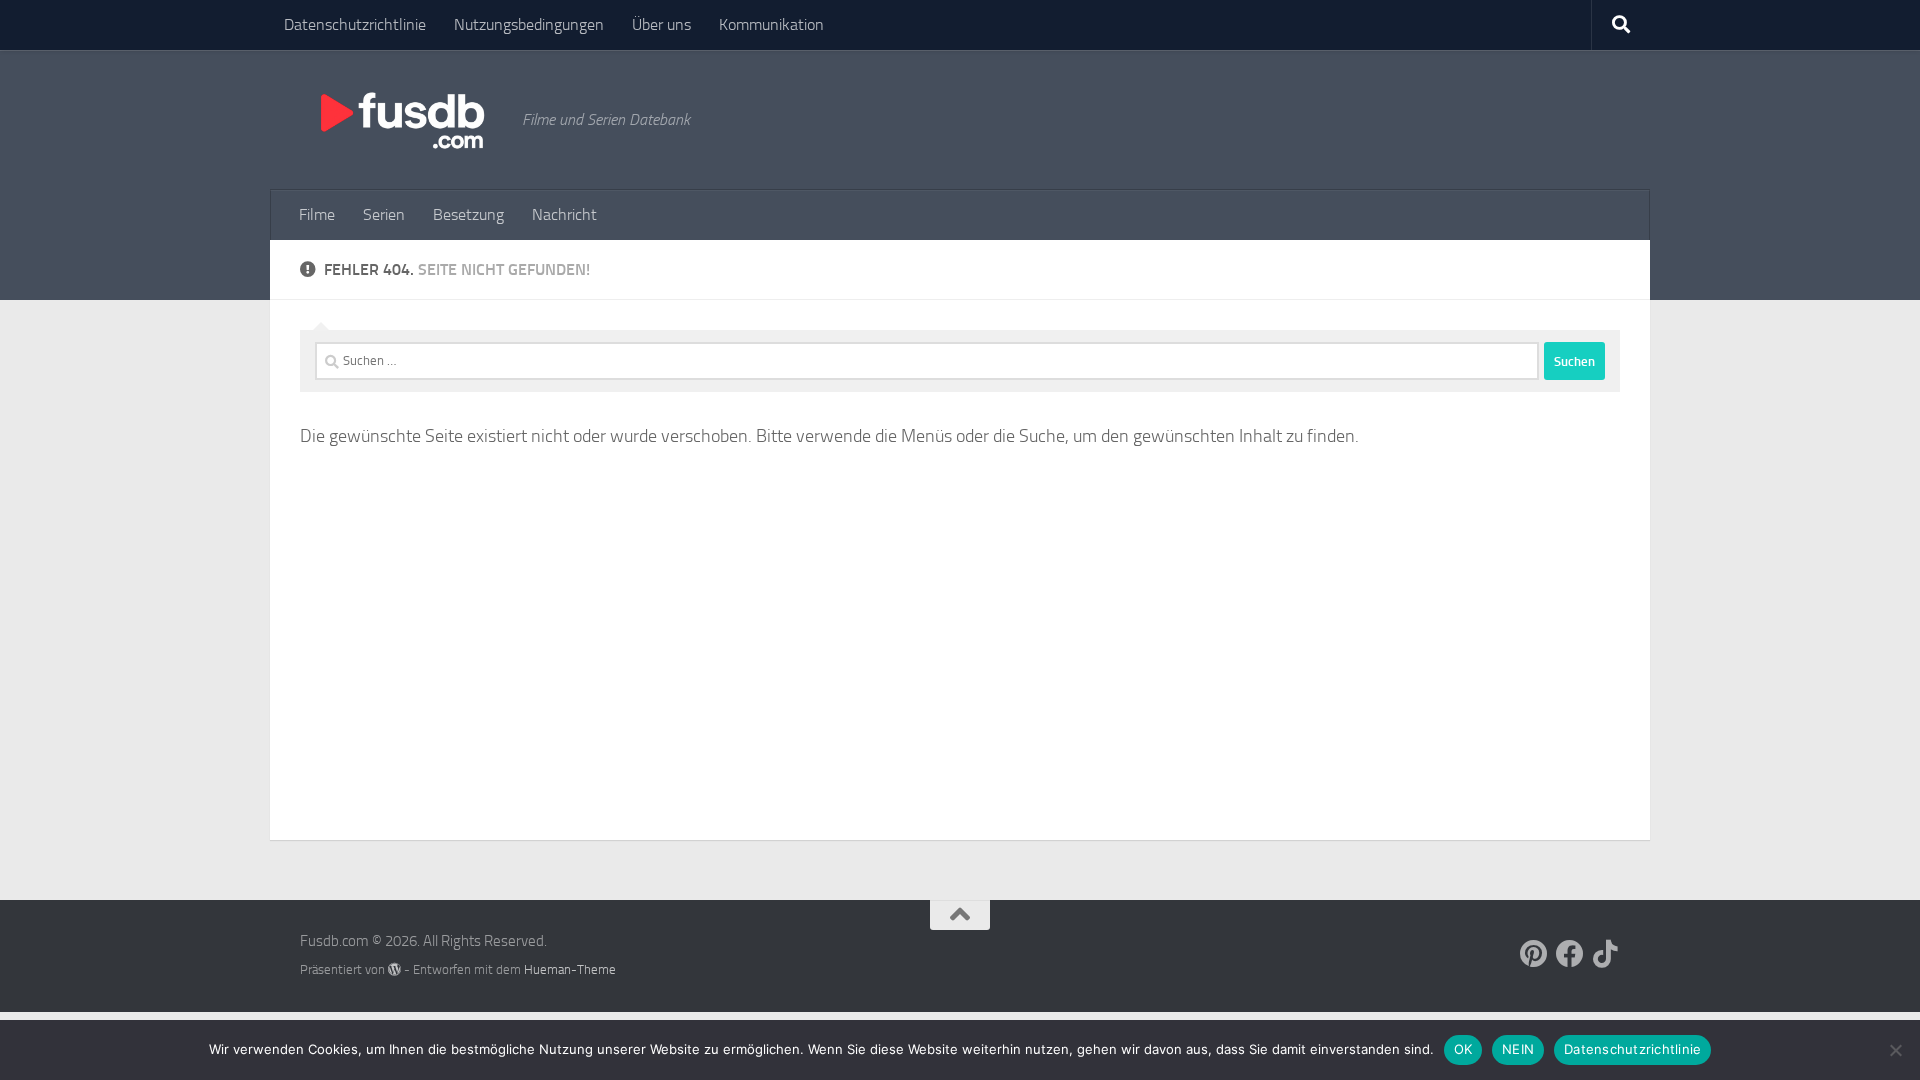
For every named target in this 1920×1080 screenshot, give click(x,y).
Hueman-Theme (570, 969)
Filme (317, 214)
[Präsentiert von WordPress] (394, 969)
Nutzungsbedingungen (529, 24)
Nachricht (564, 214)
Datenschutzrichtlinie (355, 24)
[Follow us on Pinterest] (1534, 954)
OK (1463, 1049)
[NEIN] (1895, 1050)
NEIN (1518, 1049)
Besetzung (468, 214)
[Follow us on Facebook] (1570, 954)
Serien (384, 214)
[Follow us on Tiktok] (1606, 954)
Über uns (661, 24)
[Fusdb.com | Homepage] (401, 120)
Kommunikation (771, 24)
